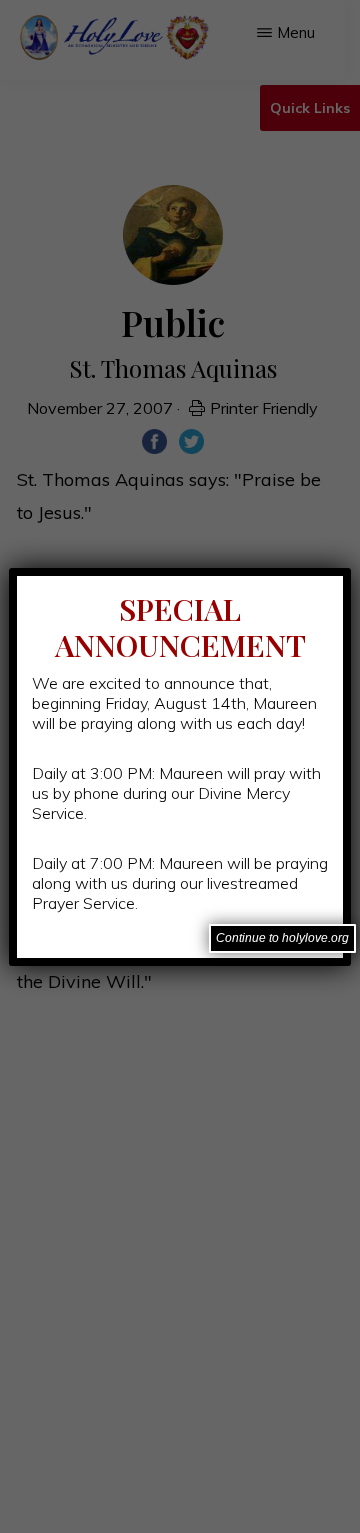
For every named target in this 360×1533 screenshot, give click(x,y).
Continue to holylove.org (282, 938)
